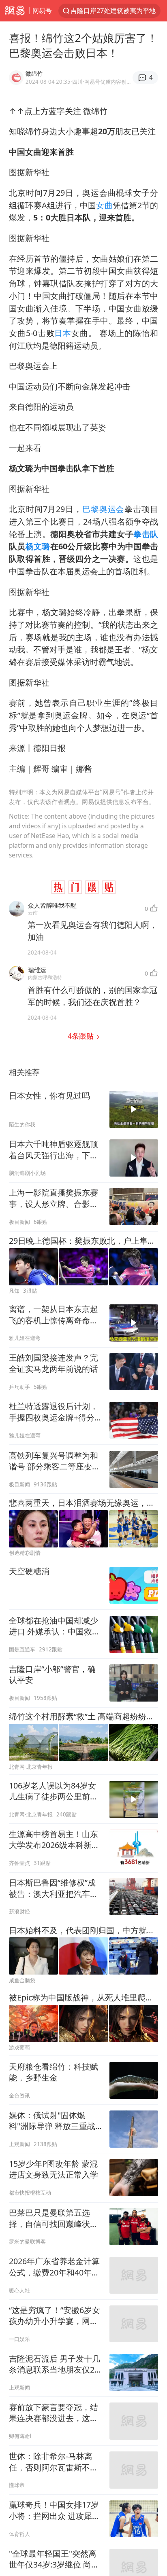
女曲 (104, 205)
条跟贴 (82, 1036)
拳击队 (146, 534)
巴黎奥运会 (103, 509)
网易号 (42, 10)
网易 (15, 11)
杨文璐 (38, 546)
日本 (63, 333)
